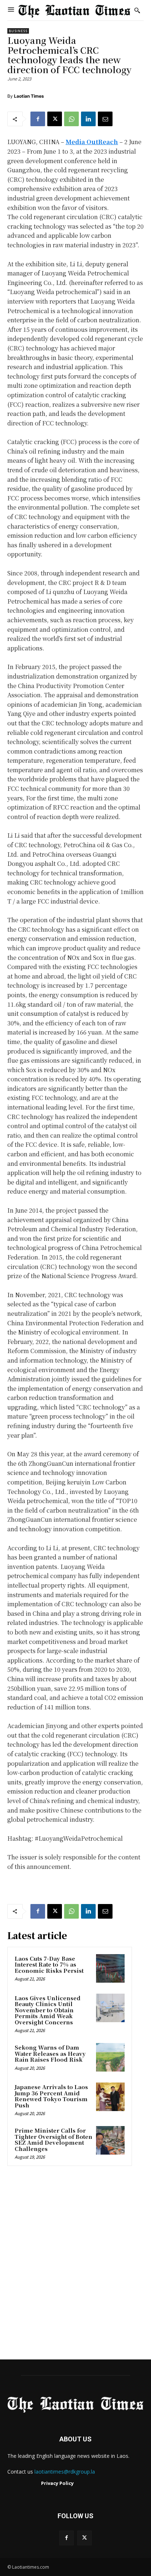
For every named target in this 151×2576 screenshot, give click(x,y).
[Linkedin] (88, 119)
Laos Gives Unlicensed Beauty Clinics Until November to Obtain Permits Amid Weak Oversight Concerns (48, 2010)
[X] (55, 119)
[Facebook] (38, 119)
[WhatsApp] (71, 119)
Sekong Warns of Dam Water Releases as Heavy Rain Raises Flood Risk (50, 2053)
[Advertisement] (75, 2265)
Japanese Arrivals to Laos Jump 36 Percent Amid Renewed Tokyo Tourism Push (51, 2096)
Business (18, 31)
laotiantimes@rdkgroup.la (65, 2472)
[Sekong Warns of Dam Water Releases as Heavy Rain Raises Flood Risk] (110, 2057)
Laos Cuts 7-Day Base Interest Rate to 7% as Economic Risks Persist (49, 1964)
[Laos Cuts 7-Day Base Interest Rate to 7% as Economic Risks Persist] (110, 1968)
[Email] (105, 119)
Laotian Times (29, 96)
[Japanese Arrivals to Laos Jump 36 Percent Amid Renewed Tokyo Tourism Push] (110, 2097)
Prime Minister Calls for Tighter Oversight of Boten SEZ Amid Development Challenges (54, 2139)
